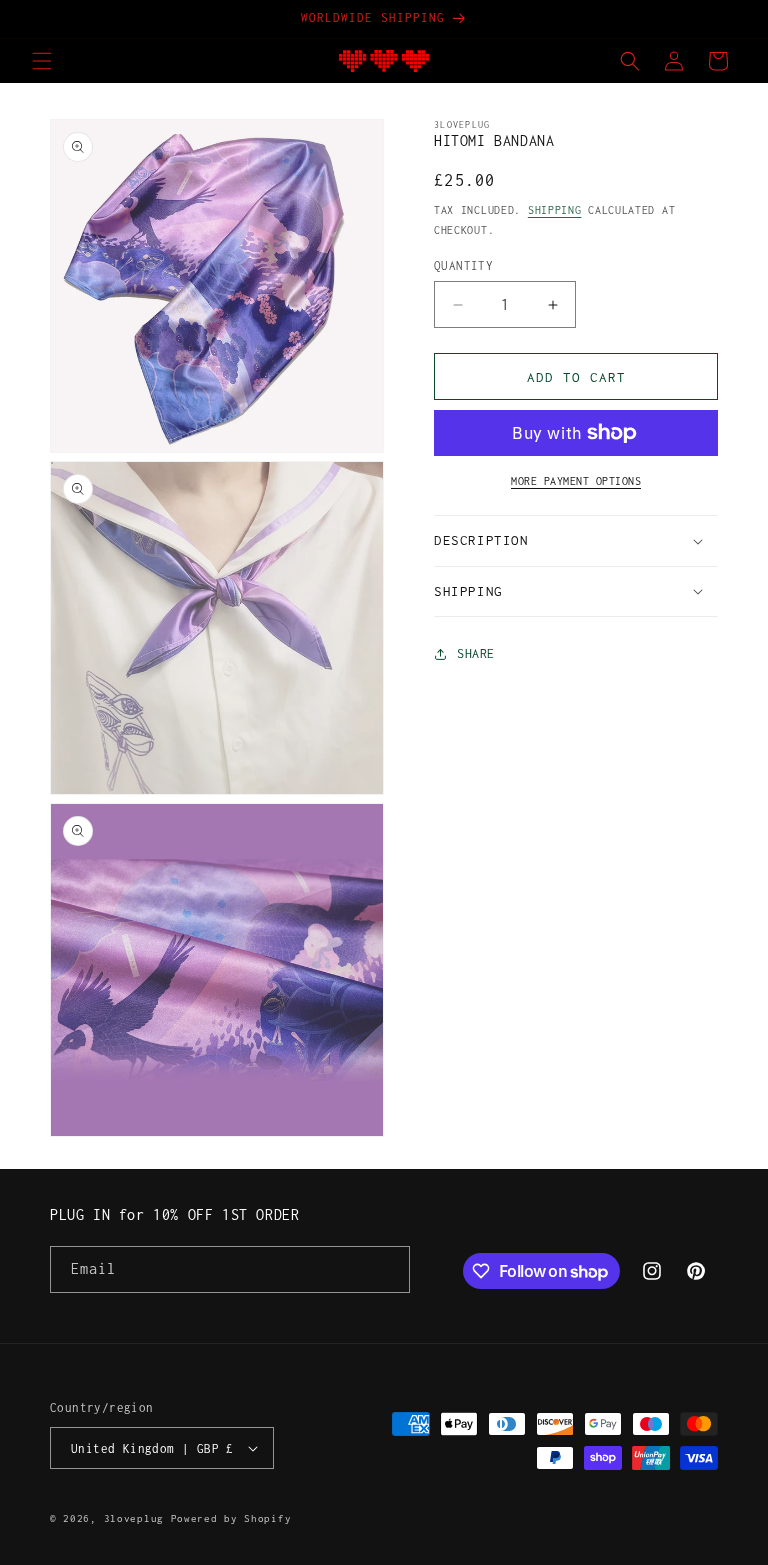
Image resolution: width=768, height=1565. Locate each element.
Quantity (463, 265)
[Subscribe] (387, 1269)
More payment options (576, 481)
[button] (42, 61)
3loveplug (134, 1518)
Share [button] (476, 653)
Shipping (555, 210)
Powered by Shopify (231, 1518)
